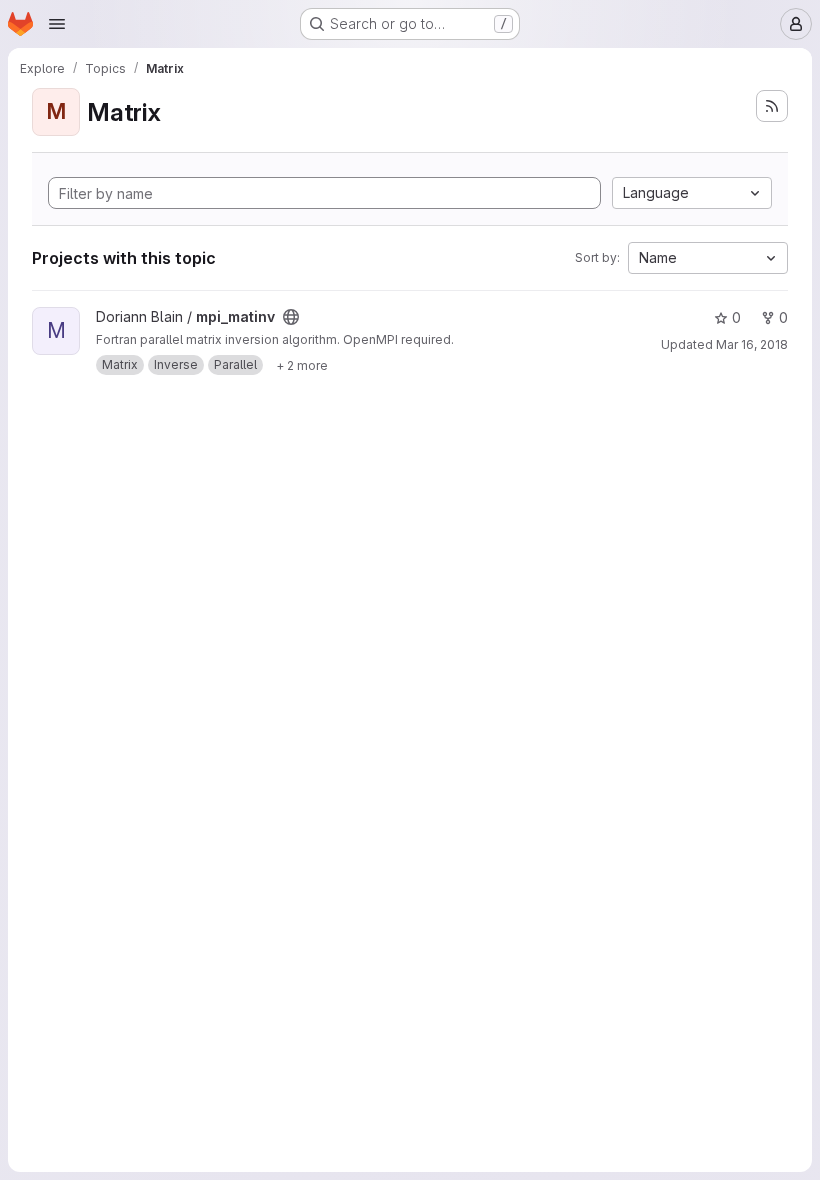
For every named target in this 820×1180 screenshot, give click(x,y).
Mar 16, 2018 (752, 344)
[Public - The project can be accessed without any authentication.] (291, 317)
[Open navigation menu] (57, 24)
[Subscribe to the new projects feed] (772, 106)
